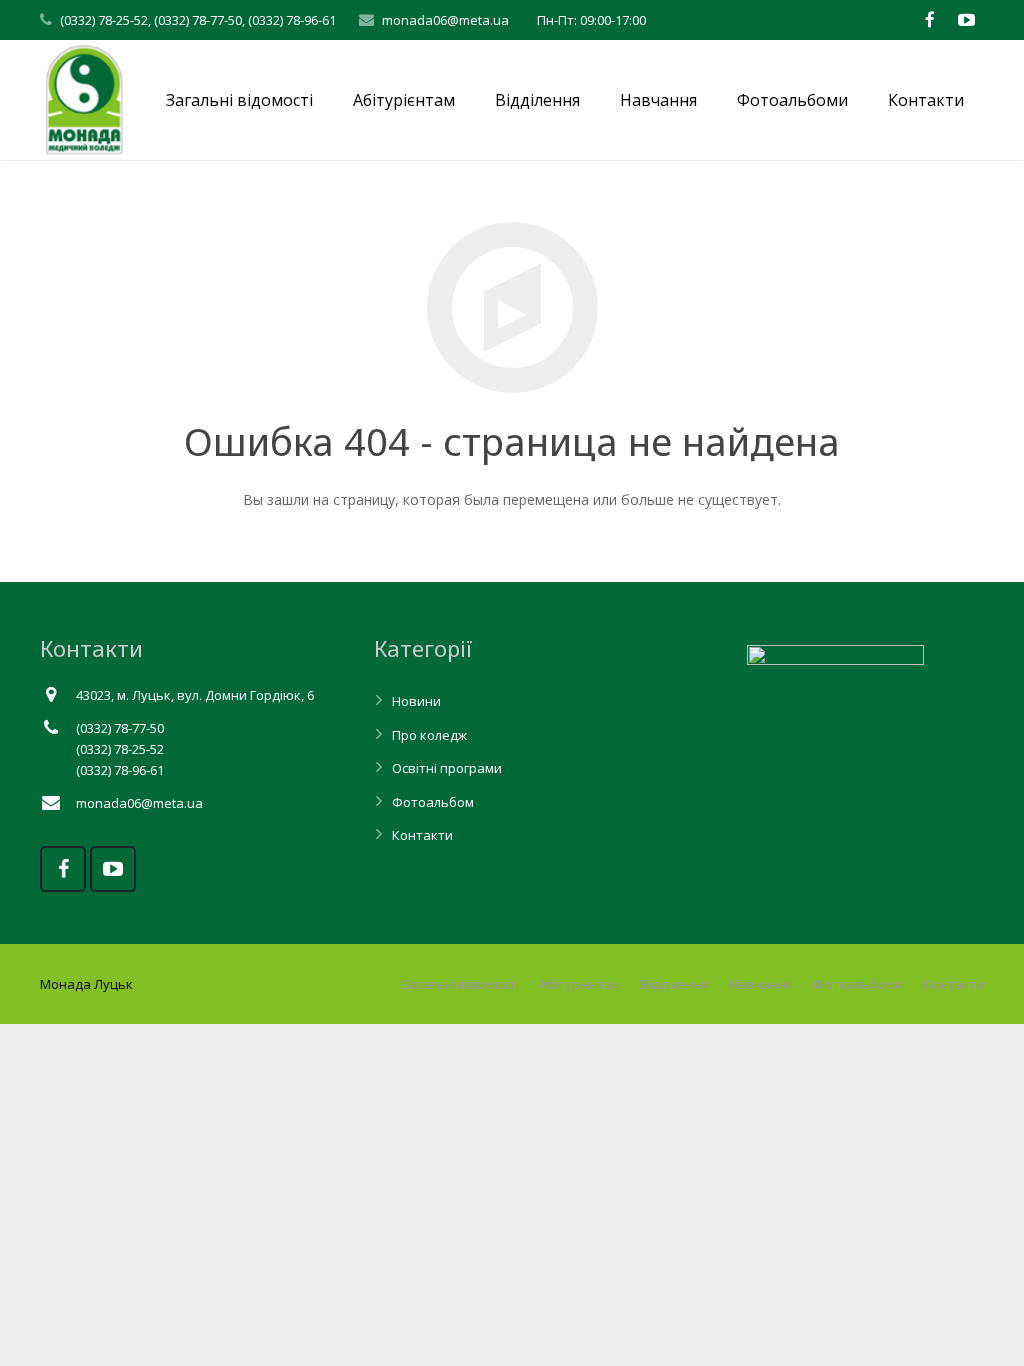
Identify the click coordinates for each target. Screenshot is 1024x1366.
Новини (416, 701)
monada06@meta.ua (445, 20)
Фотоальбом (433, 802)
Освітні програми (447, 768)
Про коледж (429, 735)
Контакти (422, 835)
